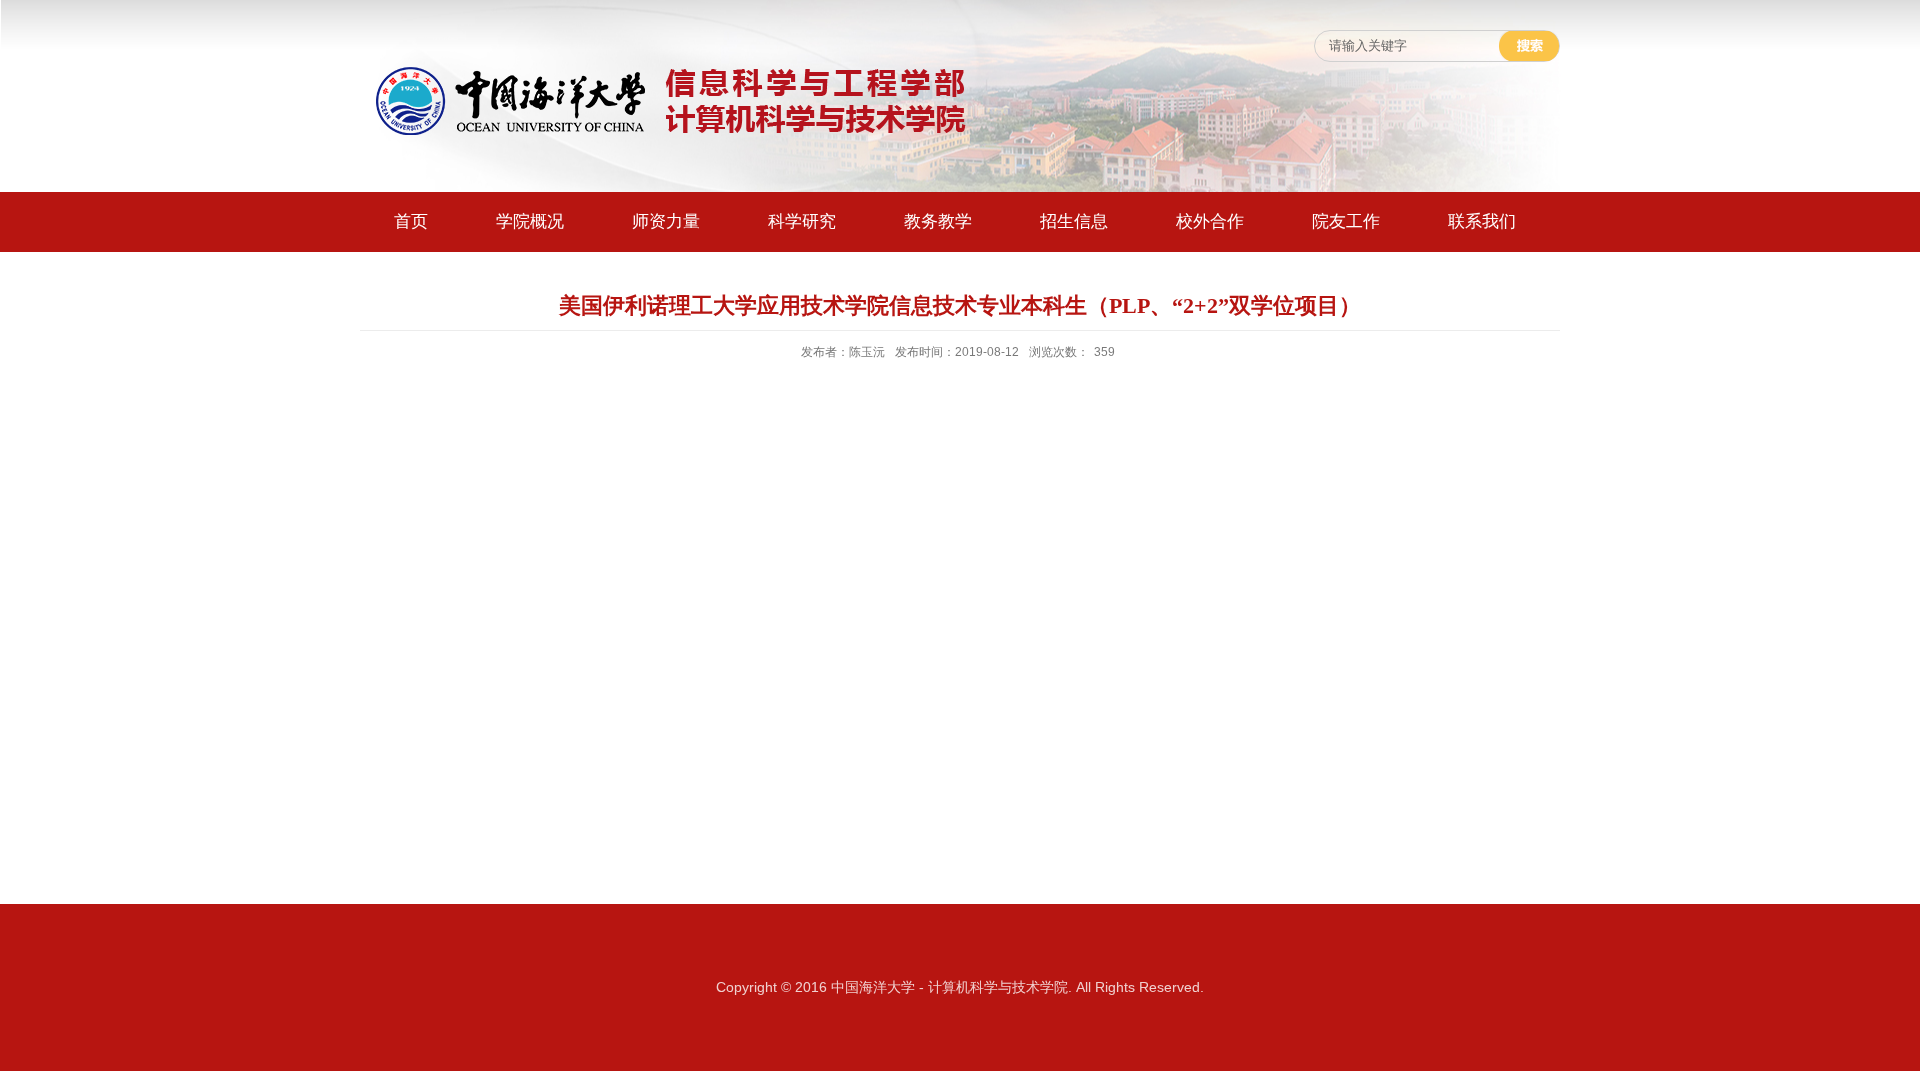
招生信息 (1074, 221)
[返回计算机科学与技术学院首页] (670, 66)
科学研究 (802, 221)
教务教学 (938, 221)
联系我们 (1482, 221)
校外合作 (1210, 221)
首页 (411, 221)
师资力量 (666, 221)
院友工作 (1346, 221)
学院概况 (530, 221)
